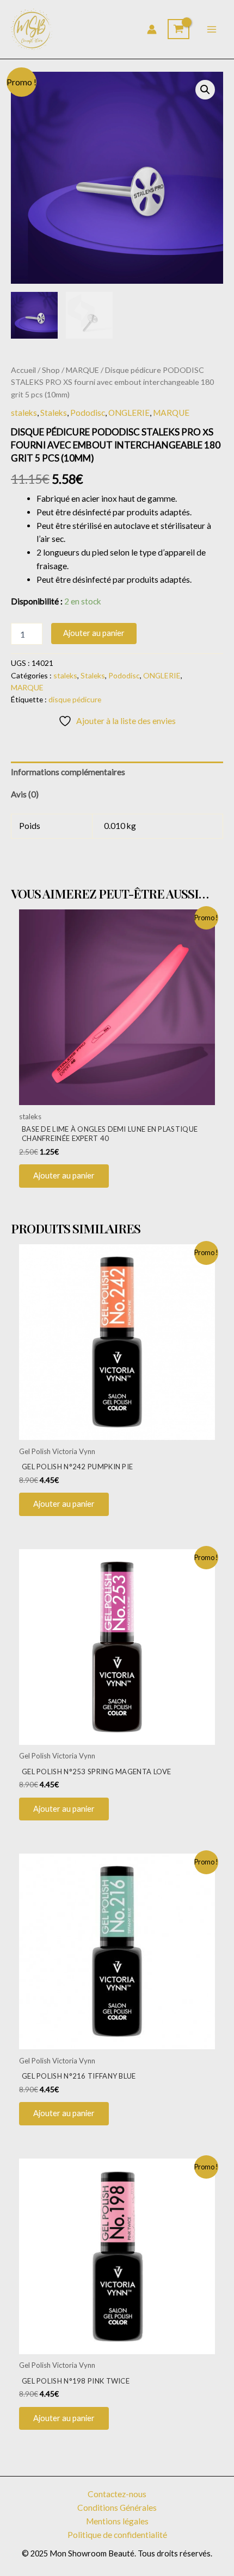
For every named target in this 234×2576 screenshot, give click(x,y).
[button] (205, 90)
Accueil (23, 370)
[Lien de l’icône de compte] (152, 29)
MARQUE (82, 370)
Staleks (54, 413)
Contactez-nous (117, 2494)
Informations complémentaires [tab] (68, 772)
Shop (51, 370)
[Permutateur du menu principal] (212, 29)
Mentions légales (117, 2521)
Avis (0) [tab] (25, 794)
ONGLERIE (129, 413)
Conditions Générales (117, 2508)
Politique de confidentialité (117, 2535)
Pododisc (88, 413)
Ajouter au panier (94, 633)
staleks (24, 413)
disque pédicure (75, 699)
